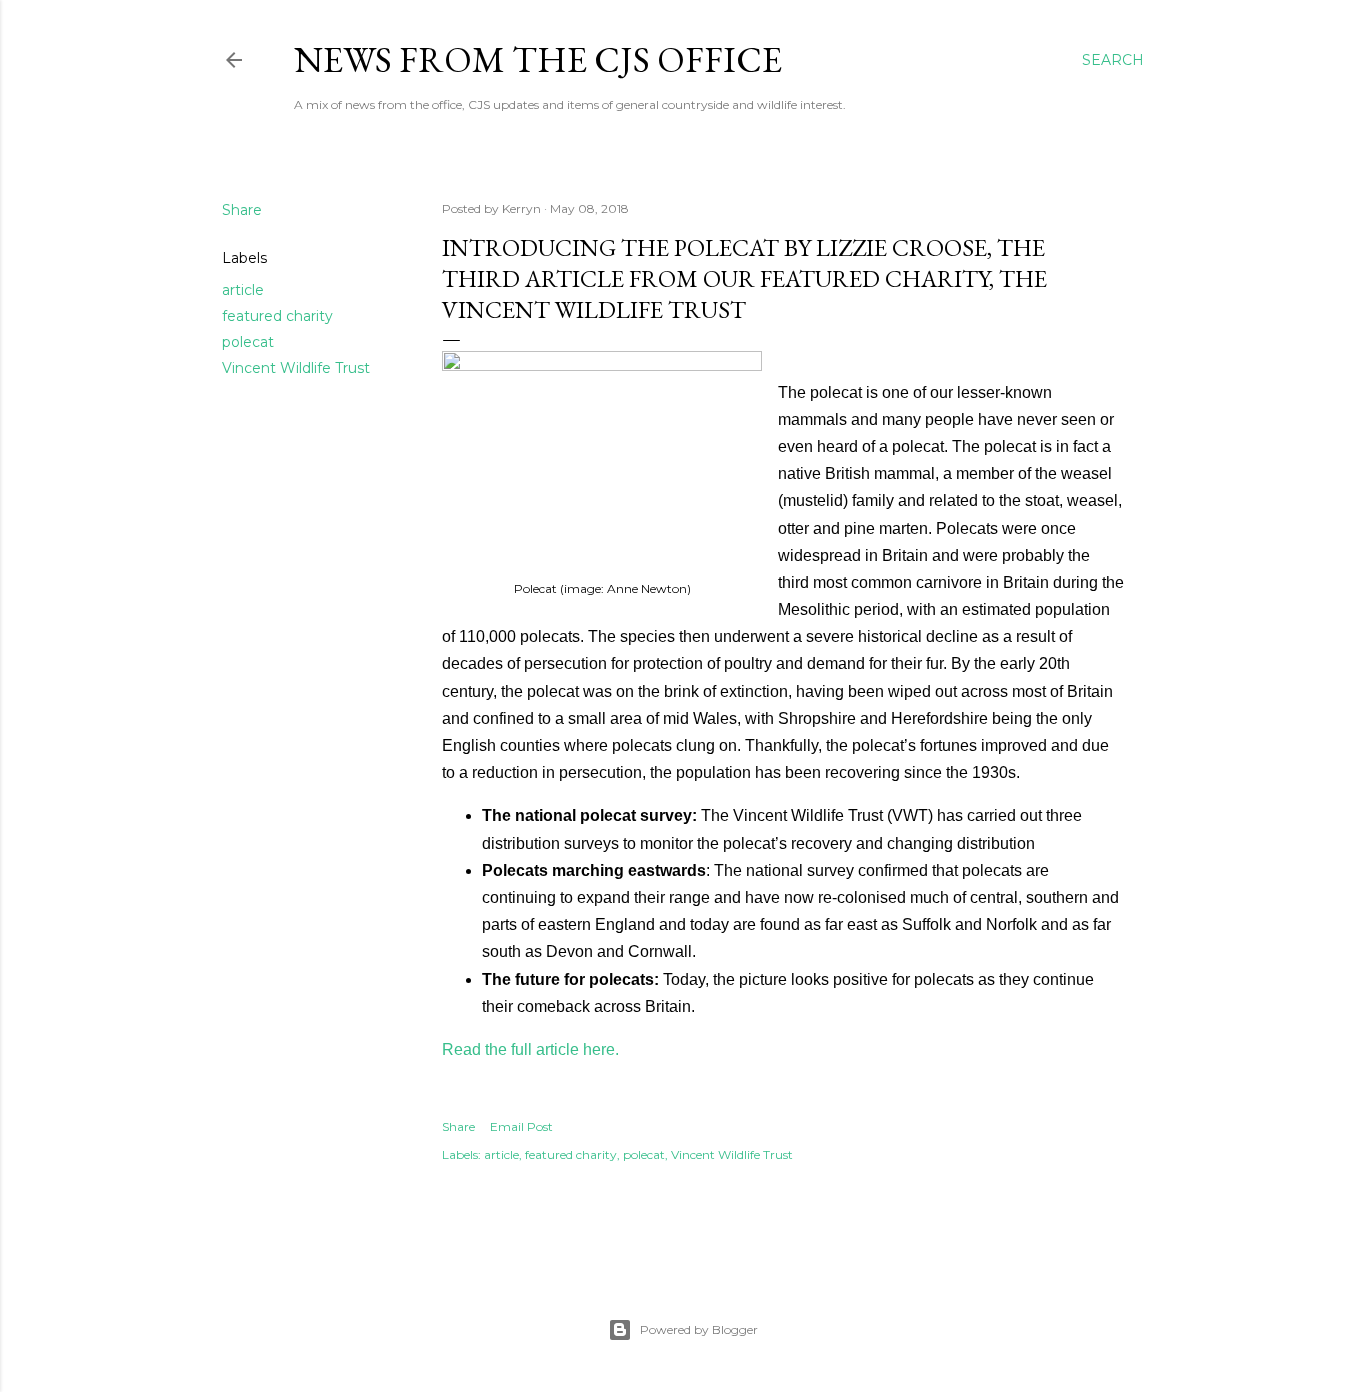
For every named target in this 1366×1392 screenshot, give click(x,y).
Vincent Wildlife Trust (296, 368)
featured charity (277, 316)
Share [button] (242, 210)
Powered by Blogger (699, 1329)
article (243, 290)
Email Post (521, 1126)
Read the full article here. (530, 1049)
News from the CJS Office (538, 59)
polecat (248, 342)
